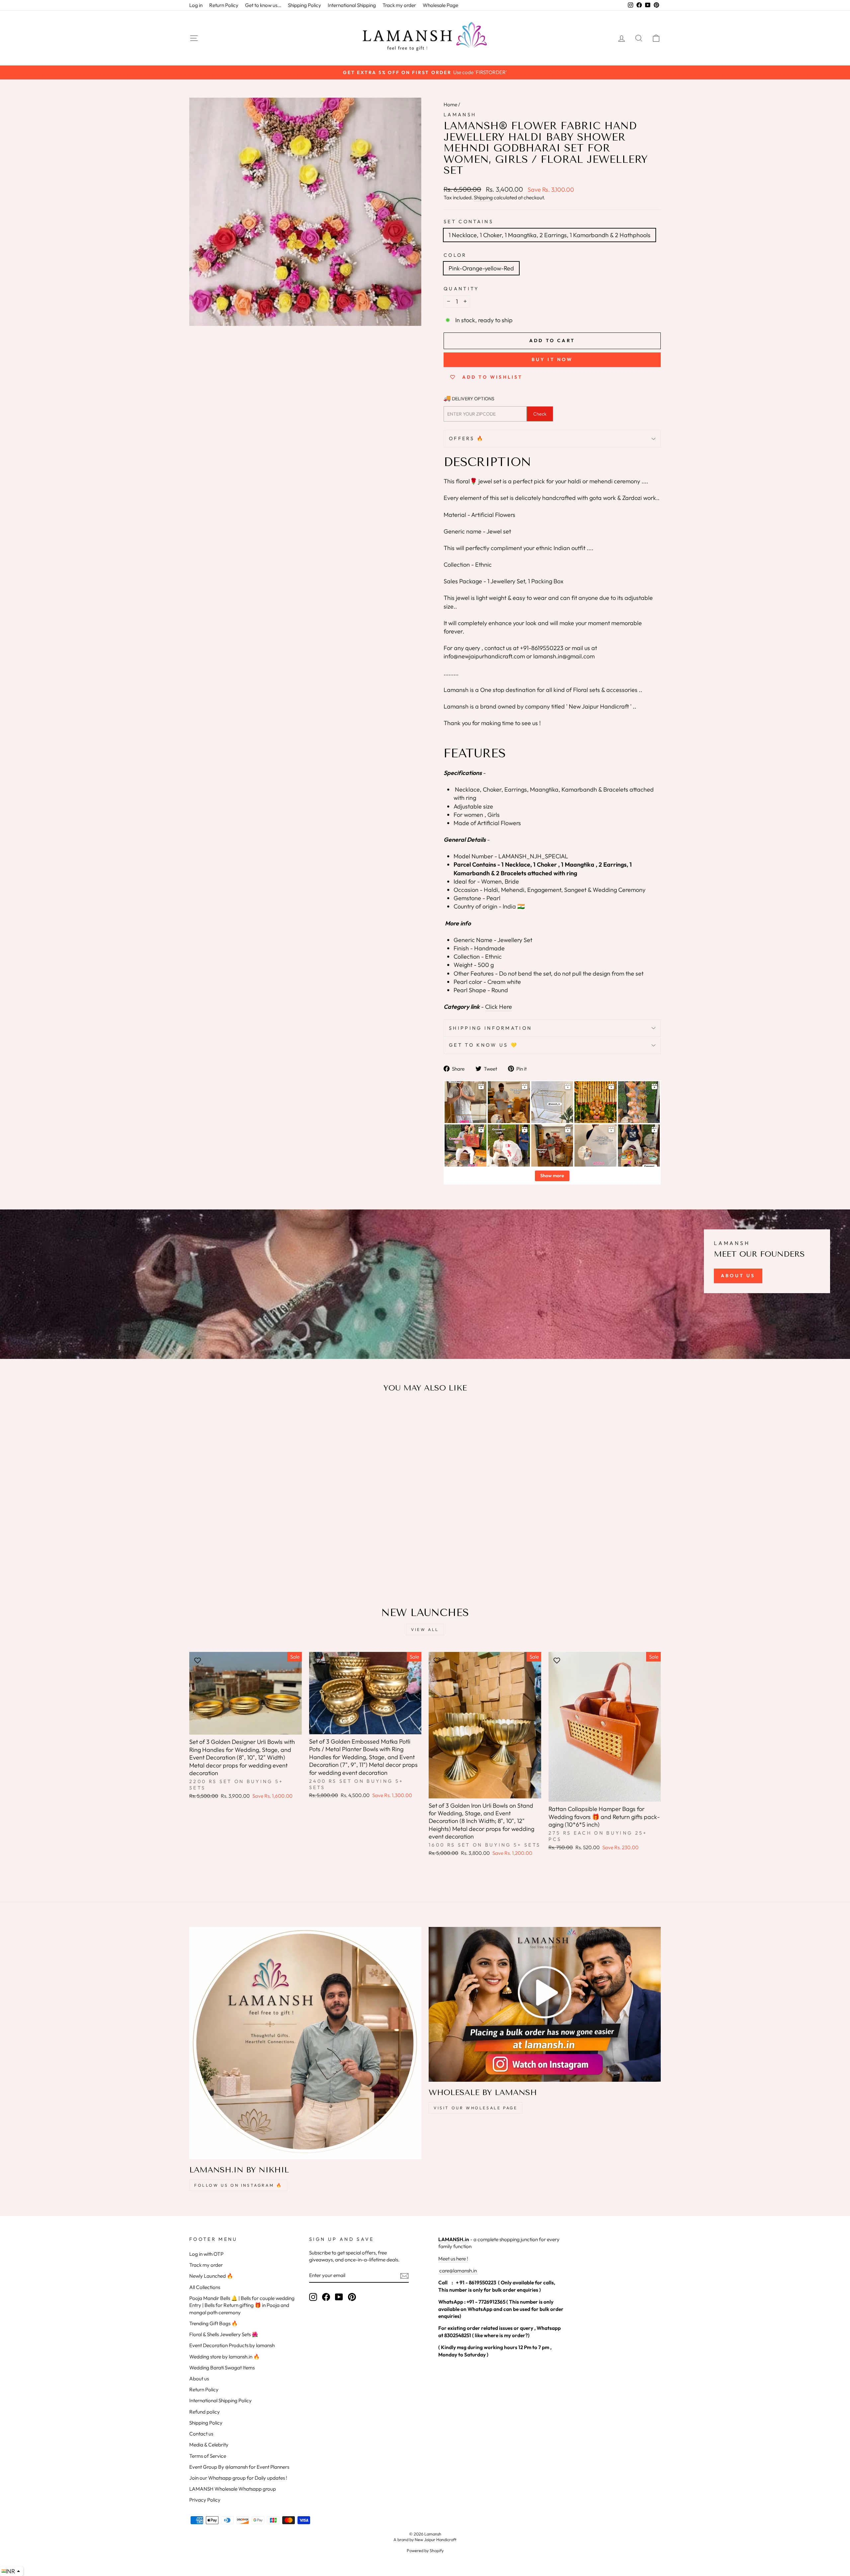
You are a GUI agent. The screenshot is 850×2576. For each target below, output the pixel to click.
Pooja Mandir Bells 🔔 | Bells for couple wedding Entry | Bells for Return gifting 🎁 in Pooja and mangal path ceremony (242, 2305)
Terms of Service (208, 2456)
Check (540, 414)
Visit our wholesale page (475, 2108)
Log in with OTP (206, 2254)
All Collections (205, 2287)
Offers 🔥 (467, 438)
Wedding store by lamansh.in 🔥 (224, 2357)
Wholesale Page (440, 5)
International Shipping (352, 5)
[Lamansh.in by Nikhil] (305, 2043)
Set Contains (468, 222)
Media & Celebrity (209, 2445)
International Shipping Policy (220, 2400)
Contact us (201, 2434)
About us (199, 2379)
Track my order (399, 5)
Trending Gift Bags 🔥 (213, 2323)
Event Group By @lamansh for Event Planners (239, 2467)
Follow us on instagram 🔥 (238, 2185)
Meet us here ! (453, 2259)
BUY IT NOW (552, 359)
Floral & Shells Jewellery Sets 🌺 (224, 2334)
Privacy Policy (205, 2500)
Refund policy (205, 2412)
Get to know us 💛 (483, 1045)
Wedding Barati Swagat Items (222, 2368)
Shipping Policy (304, 5)
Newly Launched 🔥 (211, 2276)
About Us (738, 1276)
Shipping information (490, 1028)
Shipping (483, 197)
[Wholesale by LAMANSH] (545, 2004)
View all (425, 1629)
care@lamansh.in (458, 2271)
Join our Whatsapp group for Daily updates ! (238, 2478)
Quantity (461, 289)
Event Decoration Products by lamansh (232, 2345)
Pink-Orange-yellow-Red (481, 268)
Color (455, 255)
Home (450, 104)
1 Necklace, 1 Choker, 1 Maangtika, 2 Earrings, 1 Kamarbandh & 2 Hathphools (550, 235)
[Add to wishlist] (198, 1417)
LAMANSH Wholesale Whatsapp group (233, 2489)
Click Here (499, 1007)
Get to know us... (263, 5)
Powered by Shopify (425, 2550)
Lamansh (460, 115)
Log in (196, 5)
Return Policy (224, 5)
